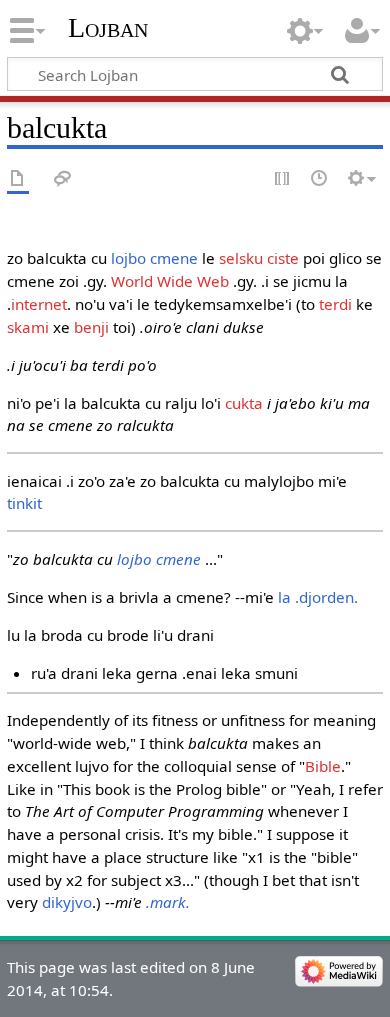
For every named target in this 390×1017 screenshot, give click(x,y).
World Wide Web (170, 281)
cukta (244, 403)
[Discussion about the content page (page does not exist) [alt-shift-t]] (63, 179)
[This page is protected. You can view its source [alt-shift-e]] (283, 179)
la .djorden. (318, 597)
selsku (241, 258)
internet (39, 304)
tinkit (24, 503)
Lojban (108, 27)
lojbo (128, 258)
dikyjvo (67, 902)
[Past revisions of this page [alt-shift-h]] (320, 179)
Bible (323, 766)
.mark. (168, 902)
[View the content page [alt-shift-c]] (18, 179)
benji (91, 327)
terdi (335, 304)
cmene (174, 258)
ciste (283, 258)
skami (28, 327)
